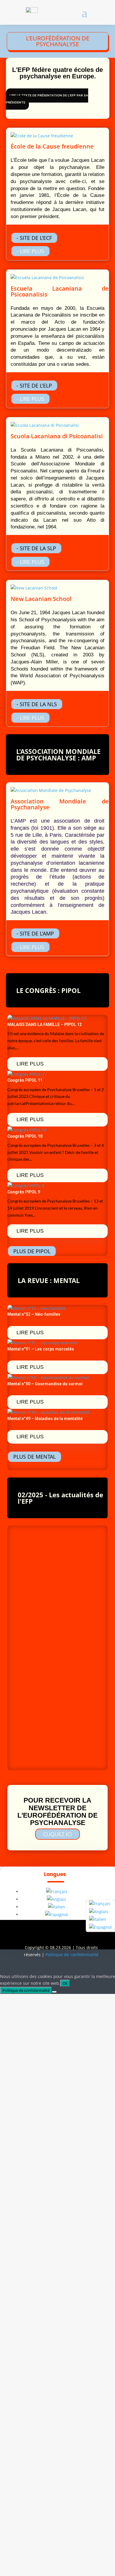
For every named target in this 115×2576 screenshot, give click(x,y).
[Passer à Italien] (57, 1907)
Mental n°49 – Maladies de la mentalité (45, 1419)
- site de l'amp (35, 933)
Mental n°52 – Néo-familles (34, 1314)
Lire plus (26, 1562)
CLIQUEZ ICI (57, 1834)
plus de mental (34, 1457)
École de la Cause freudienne (52, 146)
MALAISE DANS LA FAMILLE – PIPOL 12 (45, 1025)
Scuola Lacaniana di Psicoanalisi (57, 436)
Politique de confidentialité (72, 1955)
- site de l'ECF (34, 238)
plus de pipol (32, 1251)
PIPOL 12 (26, 1657)
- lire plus (30, 251)
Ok (65, 1983)
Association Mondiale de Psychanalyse (60, 804)
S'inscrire (27, 1684)
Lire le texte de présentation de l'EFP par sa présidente (47, 99)
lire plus (30, 1064)
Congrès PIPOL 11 (25, 1080)
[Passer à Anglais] (56, 1899)
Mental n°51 (33, 1530)
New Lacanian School (41, 599)
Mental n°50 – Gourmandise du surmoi (45, 1384)
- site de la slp (36, 548)
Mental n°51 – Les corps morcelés (41, 1349)
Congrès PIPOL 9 (24, 1192)
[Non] (54, 1992)
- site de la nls (37, 704)
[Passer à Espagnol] (56, 1914)
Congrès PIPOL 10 (25, 1136)
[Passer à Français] (57, 1891)
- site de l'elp (34, 386)
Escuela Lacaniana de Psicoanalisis (60, 291)
